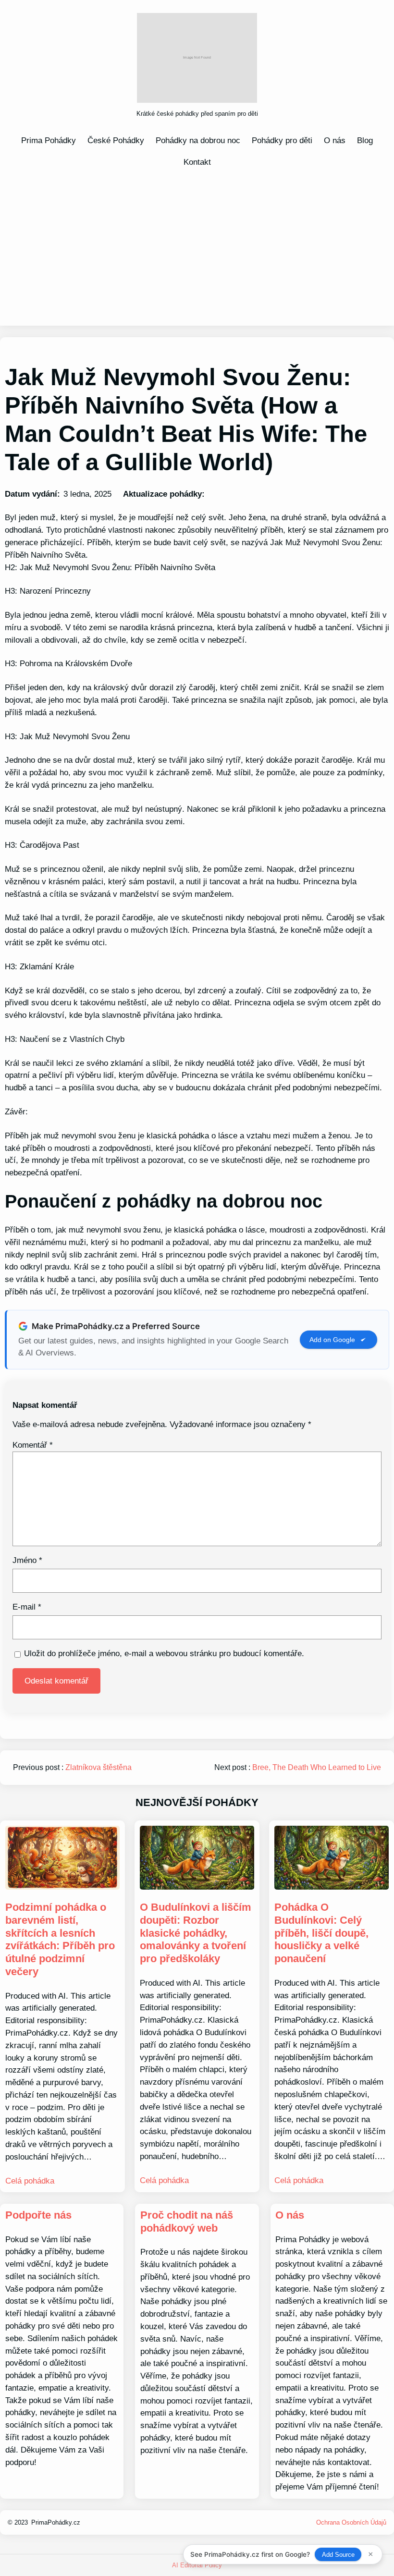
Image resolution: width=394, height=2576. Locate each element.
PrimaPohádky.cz (56, 2522)
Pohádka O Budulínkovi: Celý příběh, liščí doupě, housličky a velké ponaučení (321, 1933)
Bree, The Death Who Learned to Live (317, 1767)
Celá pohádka (30, 2181)
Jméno (27, 1560)
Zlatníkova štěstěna (98, 1767)
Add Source (338, 2555)
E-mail (27, 1607)
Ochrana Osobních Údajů (351, 2522)
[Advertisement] (197, 246)
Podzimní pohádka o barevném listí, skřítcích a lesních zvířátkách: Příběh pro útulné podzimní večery (60, 1939)
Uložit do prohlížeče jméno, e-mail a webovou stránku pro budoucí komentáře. (164, 1653)
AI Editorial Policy (197, 2565)
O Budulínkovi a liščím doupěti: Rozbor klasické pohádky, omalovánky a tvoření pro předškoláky (196, 1933)
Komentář (33, 1445)
